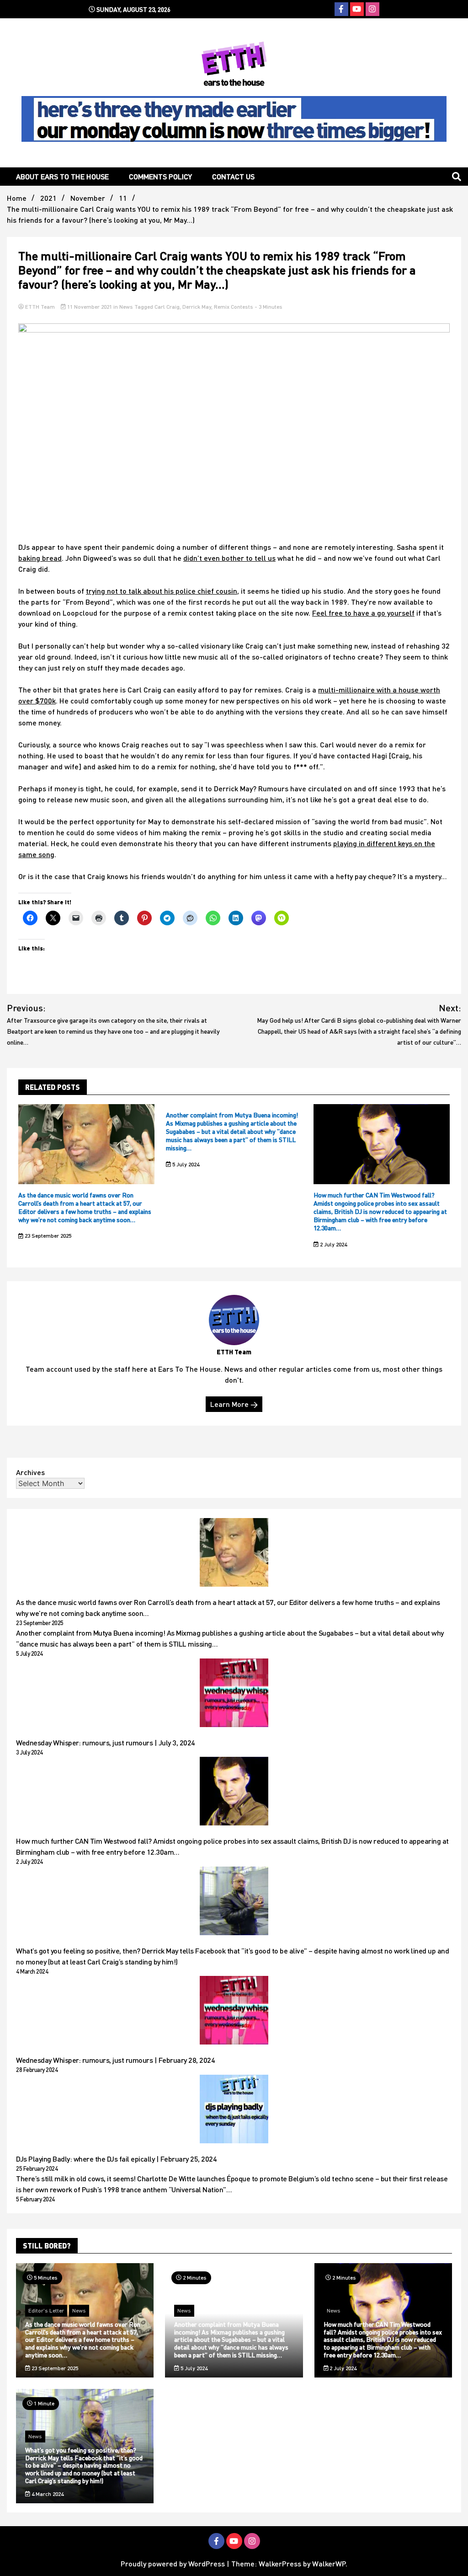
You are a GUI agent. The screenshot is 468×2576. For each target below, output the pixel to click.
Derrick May (197, 307)
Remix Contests (234, 307)
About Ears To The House (62, 176)
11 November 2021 (90, 307)
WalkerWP (329, 2563)
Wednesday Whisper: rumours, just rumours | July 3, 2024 (106, 1742)
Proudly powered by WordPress (174, 2563)
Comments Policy (160, 176)
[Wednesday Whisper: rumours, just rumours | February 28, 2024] (234, 2012)
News (126, 307)
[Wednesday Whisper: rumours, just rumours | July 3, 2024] (234, 1694)
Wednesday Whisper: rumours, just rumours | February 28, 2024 (115, 2060)
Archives (30, 1472)
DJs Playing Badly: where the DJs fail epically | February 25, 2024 (116, 2159)
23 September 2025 (47, 1236)
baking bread (40, 558)
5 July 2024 (185, 1164)
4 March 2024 (47, 2494)
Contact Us (233, 176)
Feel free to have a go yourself (363, 613)
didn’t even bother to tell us (229, 558)
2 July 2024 (333, 1244)
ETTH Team (40, 307)
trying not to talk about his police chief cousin (162, 591)
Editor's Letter (46, 2310)
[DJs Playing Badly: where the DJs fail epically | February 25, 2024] (234, 2110)
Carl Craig (167, 307)
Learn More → (234, 1404)
